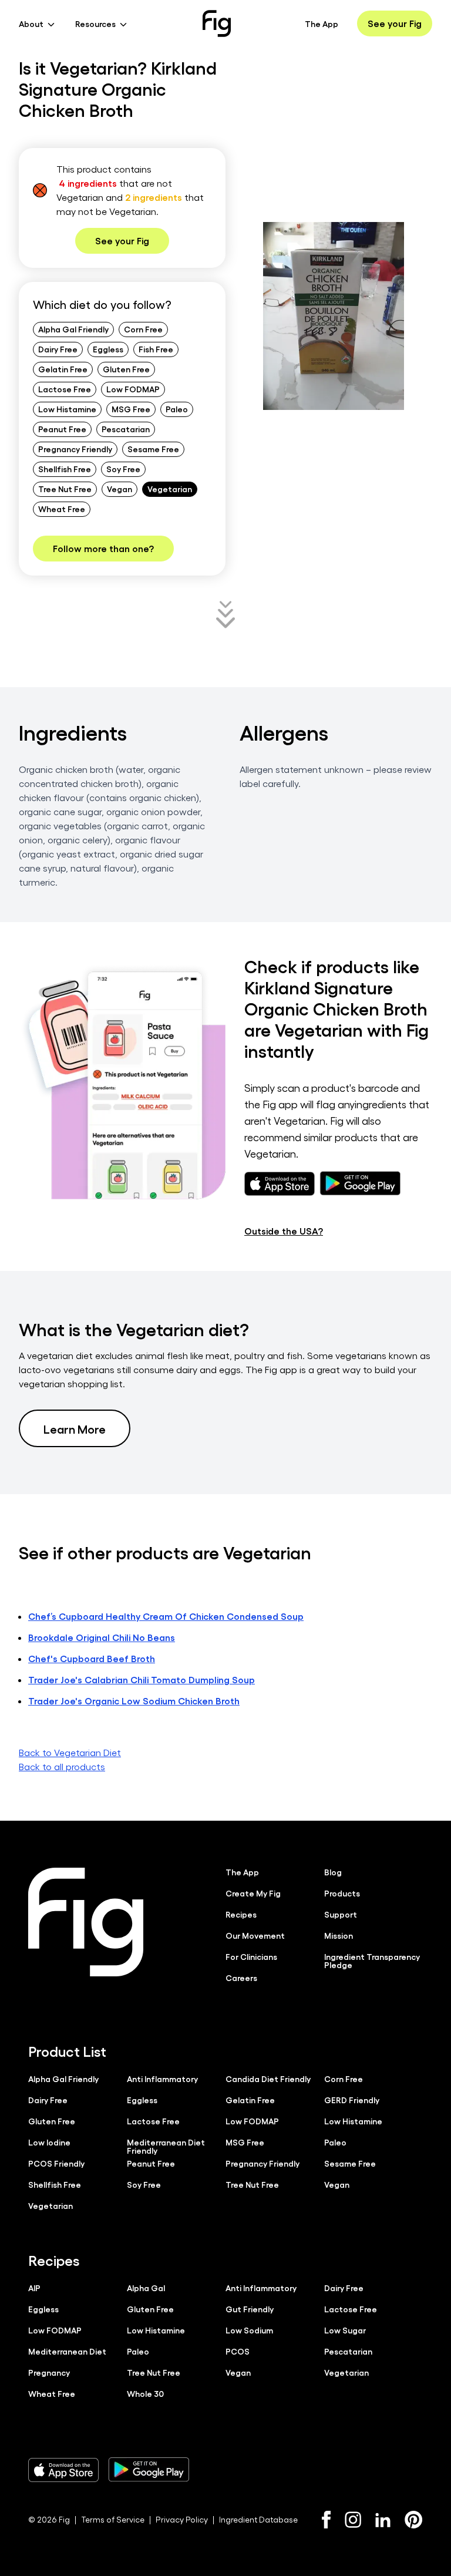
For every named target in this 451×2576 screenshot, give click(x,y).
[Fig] (217, 23)
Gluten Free (126, 369)
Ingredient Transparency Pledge (372, 1960)
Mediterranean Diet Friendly (166, 2146)
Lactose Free (65, 389)
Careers (241, 1978)
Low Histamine (67, 409)
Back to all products (62, 1766)
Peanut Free (62, 429)
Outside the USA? (284, 1231)
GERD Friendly (352, 2100)
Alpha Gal (146, 2288)
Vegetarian (170, 489)
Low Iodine (49, 2142)
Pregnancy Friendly (75, 449)
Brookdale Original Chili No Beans (102, 1637)
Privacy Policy (182, 2519)
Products (342, 1893)
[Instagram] (353, 2520)
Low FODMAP (133, 389)
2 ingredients (154, 197)
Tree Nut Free (65, 489)
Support (341, 1914)
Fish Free (156, 349)
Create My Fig (253, 1893)
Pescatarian (126, 429)
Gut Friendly (250, 2309)
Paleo (177, 409)
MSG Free (131, 409)
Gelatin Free (63, 369)
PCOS (238, 2351)
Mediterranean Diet (67, 2351)
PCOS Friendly (56, 2163)
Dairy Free (58, 349)
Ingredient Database (258, 2519)
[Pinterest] (414, 2520)
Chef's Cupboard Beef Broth (92, 1658)
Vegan (120, 489)
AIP (34, 2288)
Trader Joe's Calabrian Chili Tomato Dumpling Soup (142, 1679)
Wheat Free (62, 509)
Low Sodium (249, 2330)
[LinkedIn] (383, 2520)
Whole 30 (145, 2393)
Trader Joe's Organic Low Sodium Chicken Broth (134, 1701)
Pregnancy (49, 2372)
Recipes (241, 1914)
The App (322, 23)
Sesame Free (153, 449)
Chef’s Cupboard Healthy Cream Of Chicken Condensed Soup (166, 1616)
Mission (339, 1935)
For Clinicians (251, 1956)
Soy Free (123, 469)
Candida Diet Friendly (268, 2079)
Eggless (108, 349)
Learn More (75, 1428)
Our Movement (255, 1935)
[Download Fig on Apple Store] (63, 2470)
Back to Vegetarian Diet (70, 1752)
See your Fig (395, 23)
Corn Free (143, 329)
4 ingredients (88, 183)
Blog (333, 1872)
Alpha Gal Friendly (73, 329)
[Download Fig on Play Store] (149, 2470)
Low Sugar (345, 2330)
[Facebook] (326, 2520)
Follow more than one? (103, 548)
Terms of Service (113, 2519)
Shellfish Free (65, 469)
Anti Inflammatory (162, 2079)
